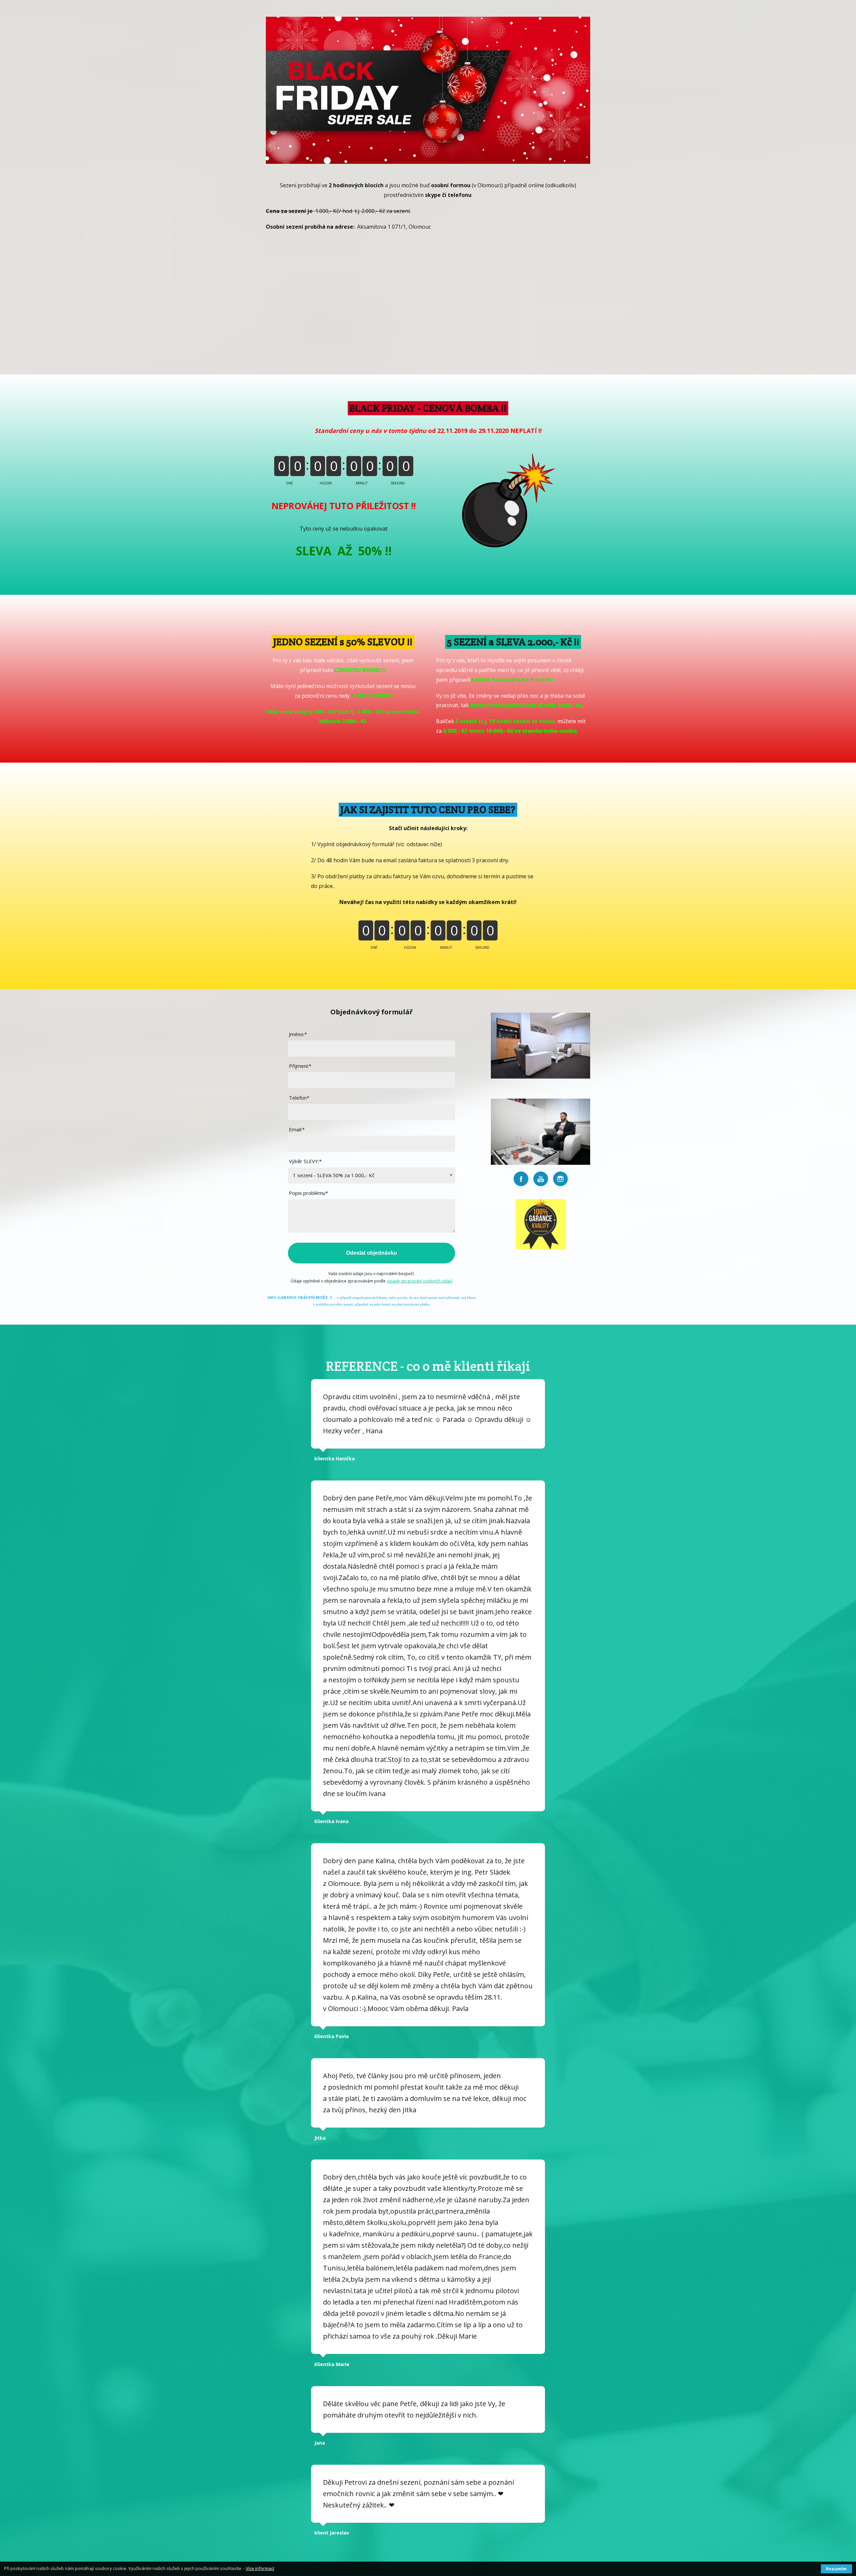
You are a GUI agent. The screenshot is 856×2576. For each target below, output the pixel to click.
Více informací (260, 2568)
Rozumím (836, 2569)
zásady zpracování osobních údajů (419, 1281)
